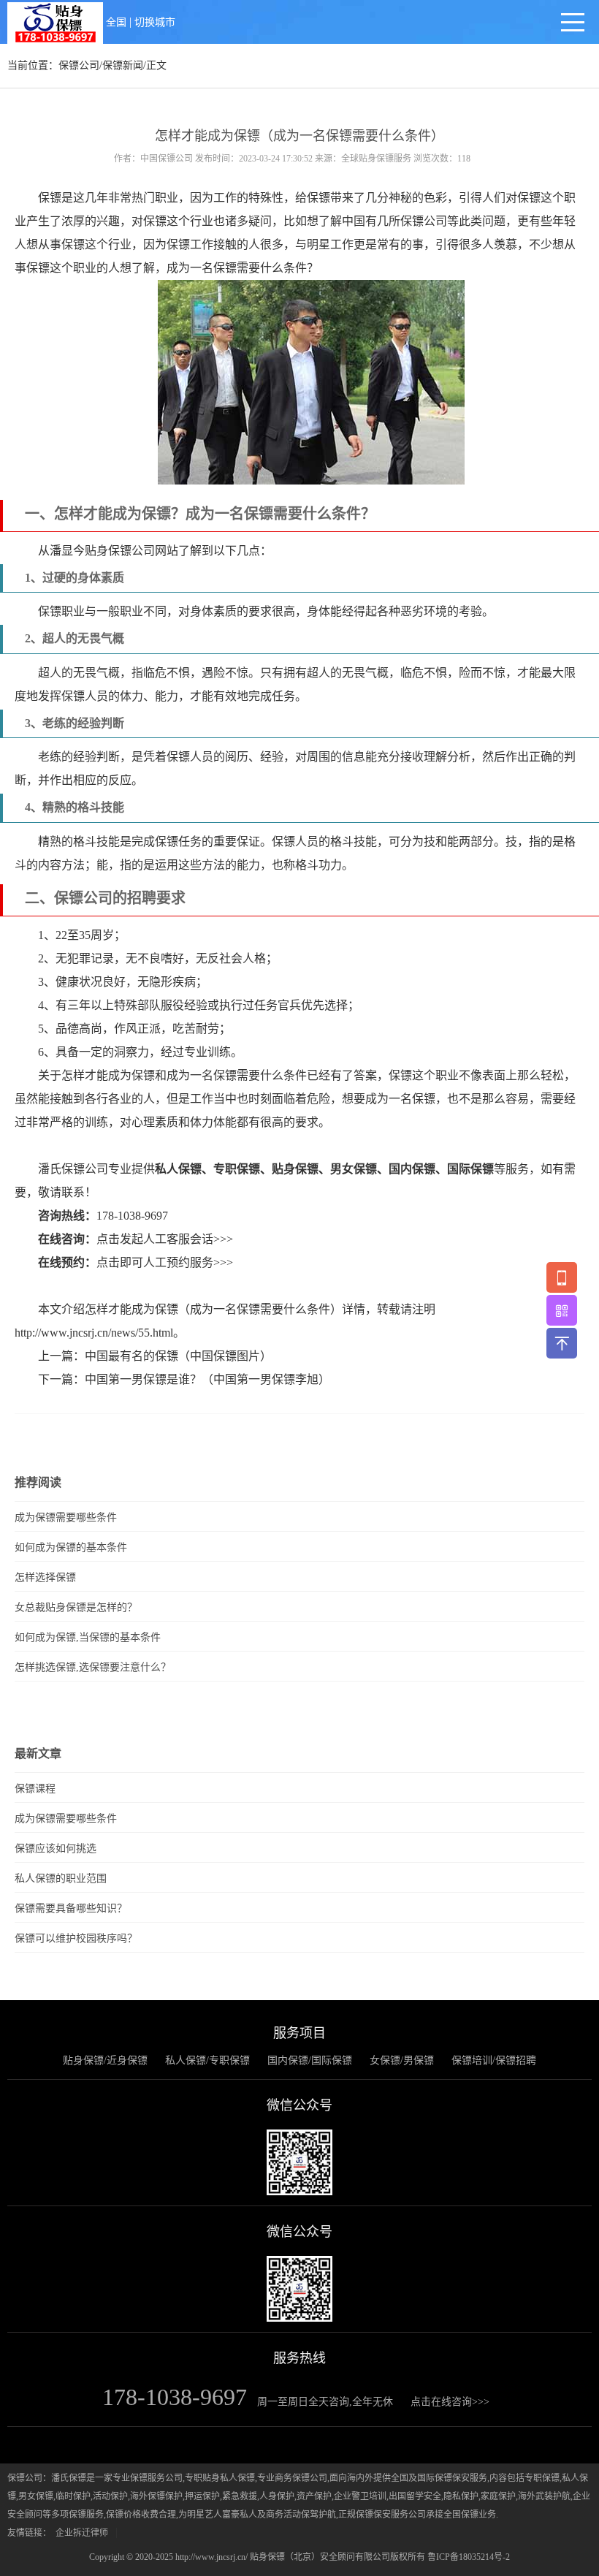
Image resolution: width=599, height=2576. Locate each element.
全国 (116, 22)
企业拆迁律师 (82, 2533)
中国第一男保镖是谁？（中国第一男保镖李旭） (207, 1379)
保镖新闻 (123, 65)
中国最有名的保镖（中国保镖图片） (178, 1356)
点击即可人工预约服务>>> (165, 1262)
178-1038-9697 (132, 1216)
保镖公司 (79, 65)
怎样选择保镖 (45, 1577)
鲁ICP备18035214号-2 (469, 2557)
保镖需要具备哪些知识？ (71, 1908)
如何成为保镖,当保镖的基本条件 (88, 1637)
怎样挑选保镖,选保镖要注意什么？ (93, 1667)
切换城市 (155, 22)
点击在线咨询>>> (450, 2402)
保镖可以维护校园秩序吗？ (76, 1938)
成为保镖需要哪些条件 (66, 1517)
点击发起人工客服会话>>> (165, 1239)
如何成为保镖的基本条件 (71, 1547)
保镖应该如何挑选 (56, 1849)
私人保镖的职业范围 (61, 1878)
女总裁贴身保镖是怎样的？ (76, 1607)
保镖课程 (35, 1789)
